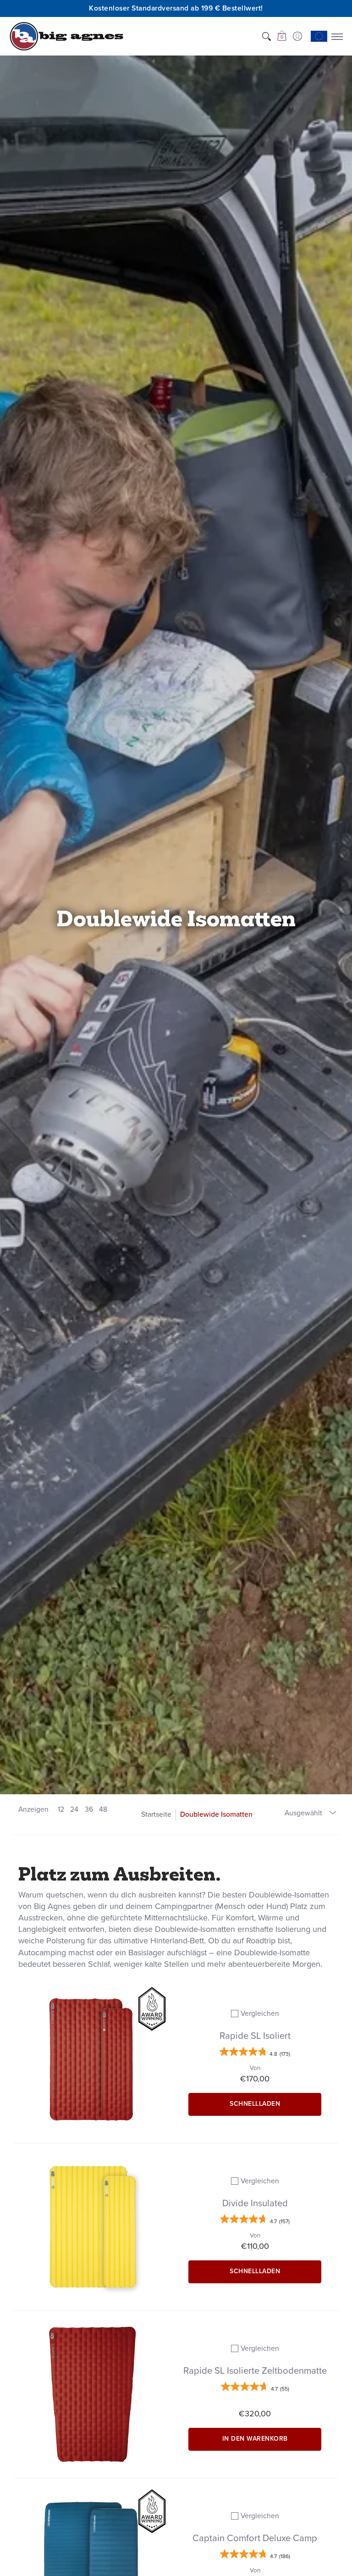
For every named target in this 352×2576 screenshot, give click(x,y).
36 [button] (89, 1809)
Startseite (156, 1814)
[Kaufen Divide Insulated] (93, 2227)
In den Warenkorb (255, 2439)
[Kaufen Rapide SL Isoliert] (93, 2059)
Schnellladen (255, 2104)
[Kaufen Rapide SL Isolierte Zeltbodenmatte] (93, 2394)
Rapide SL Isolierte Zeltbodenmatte (255, 2370)
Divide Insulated (255, 2203)
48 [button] (103, 1809)
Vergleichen (260, 2013)
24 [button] (74, 1809)
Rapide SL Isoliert (255, 2036)
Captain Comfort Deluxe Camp (255, 2538)
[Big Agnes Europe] (66, 36)
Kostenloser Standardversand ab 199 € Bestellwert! (176, 8)
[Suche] (266, 36)
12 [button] (61, 1809)
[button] (282, 36)
